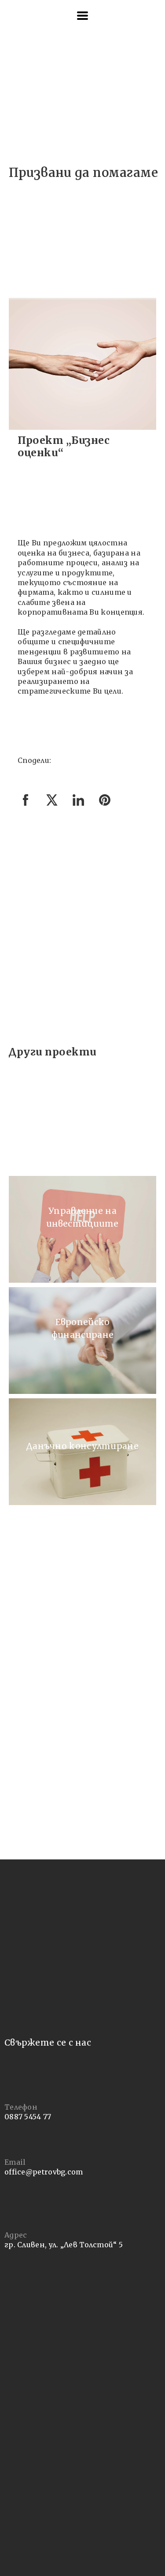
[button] (82, 16)
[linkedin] (78, 805)
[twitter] (52, 805)
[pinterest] (105, 805)
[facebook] (26, 805)
